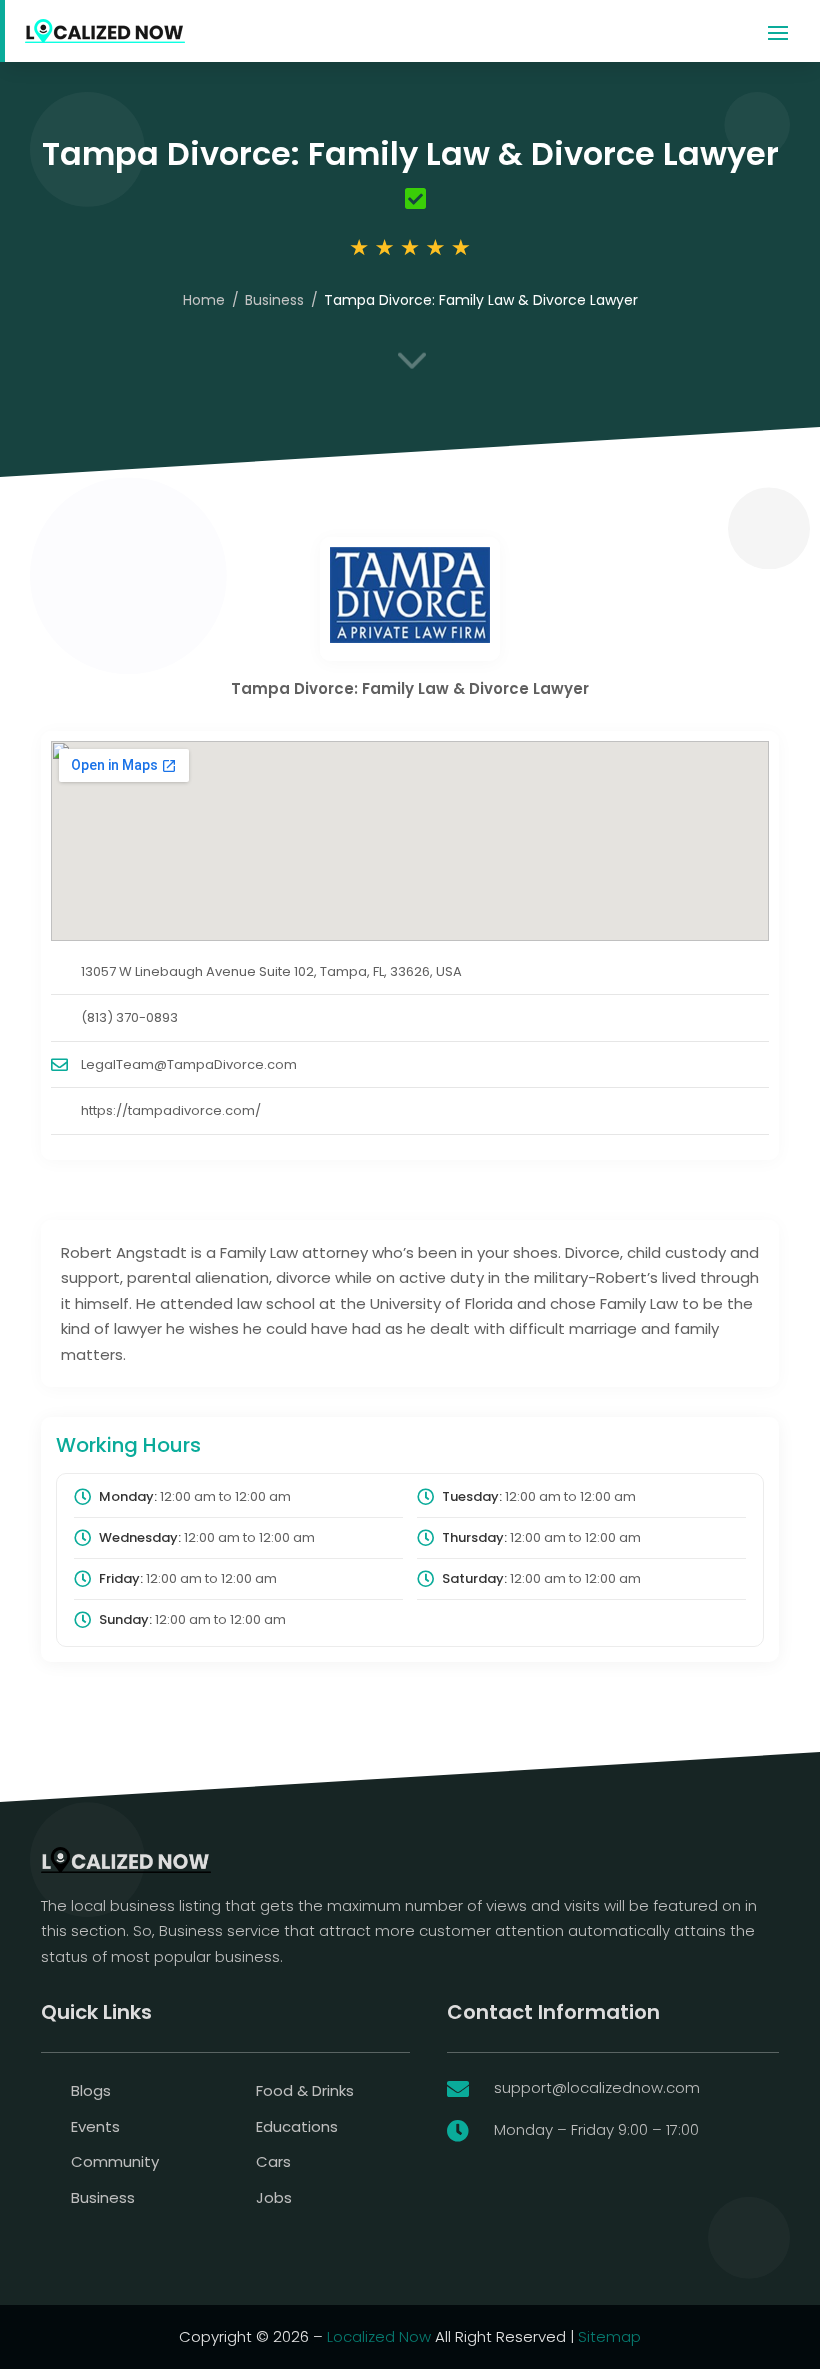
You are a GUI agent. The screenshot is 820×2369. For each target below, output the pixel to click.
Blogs (91, 2090)
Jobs (274, 2197)
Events (95, 2126)
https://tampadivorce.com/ (171, 1110)
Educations (297, 2126)
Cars (273, 2161)
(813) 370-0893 (129, 1017)
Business (274, 300)
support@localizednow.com (597, 2087)
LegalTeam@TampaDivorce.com (189, 1064)
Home (204, 300)
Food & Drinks (305, 2090)
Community (115, 2161)
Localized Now (379, 2336)
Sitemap (609, 2336)
